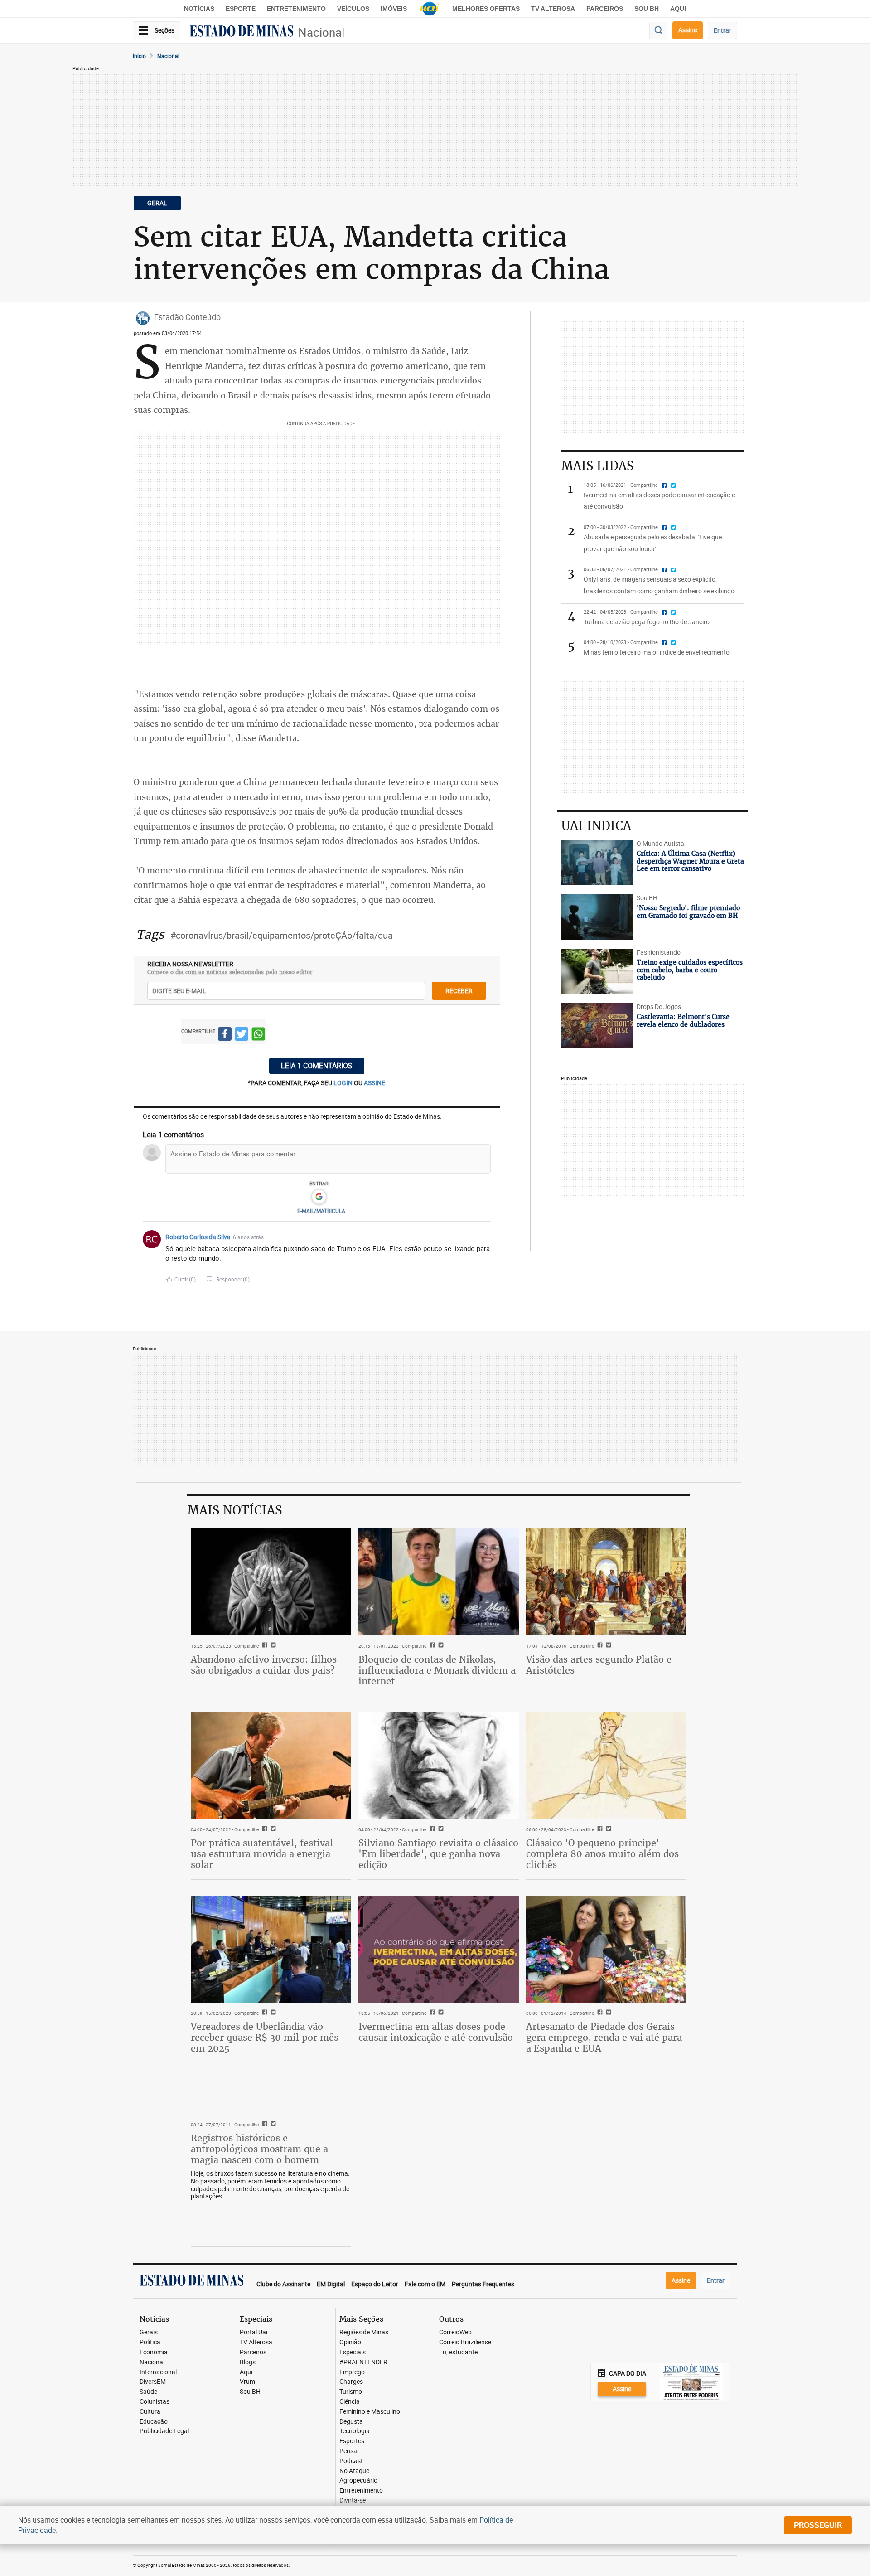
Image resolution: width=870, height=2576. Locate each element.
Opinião (350, 2342)
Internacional (158, 2372)
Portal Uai (254, 2332)
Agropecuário (358, 2481)
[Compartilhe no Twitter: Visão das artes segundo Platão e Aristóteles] (607, 1646)
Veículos (353, 9)
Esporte (241, 9)
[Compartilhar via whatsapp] (258, 1036)
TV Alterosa (553, 9)
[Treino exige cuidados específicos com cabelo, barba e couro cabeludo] (597, 971)
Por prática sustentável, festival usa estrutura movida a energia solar (262, 1854)
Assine (688, 30)
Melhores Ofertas (486, 9)
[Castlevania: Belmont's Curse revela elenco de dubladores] (597, 1026)
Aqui (246, 2372)
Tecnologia (355, 2431)
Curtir (185, 1279)
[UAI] (430, 9)
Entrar (723, 30)
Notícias (199, 9)
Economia (154, 2352)
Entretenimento (296, 9)
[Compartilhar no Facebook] (225, 1036)
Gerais (149, 2332)
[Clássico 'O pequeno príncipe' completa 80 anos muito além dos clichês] (606, 1766)
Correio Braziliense (465, 2342)
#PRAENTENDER (363, 2362)
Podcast (351, 2461)
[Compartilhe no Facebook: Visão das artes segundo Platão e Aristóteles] (599, 1646)
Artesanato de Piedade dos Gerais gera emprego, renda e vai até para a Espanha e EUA (604, 2037)
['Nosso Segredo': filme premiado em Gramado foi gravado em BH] (597, 917)
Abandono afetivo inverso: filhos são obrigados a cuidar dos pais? (264, 1665)
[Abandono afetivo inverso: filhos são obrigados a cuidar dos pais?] (271, 1582)
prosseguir (818, 2525)
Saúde (148, 2392)
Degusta (351, 2422)
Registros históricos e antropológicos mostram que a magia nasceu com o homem (259, 2149)
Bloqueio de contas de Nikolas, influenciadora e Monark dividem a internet (437, 1670)
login (344, 1083)
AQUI (678, 9)
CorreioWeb (455, 2332)
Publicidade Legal (164, 2431)
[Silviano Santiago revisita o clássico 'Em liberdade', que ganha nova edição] (439, 1766)
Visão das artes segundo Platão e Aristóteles (599, 1665)
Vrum (247, 2382)
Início (139, 56)
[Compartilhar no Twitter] (242, 1036)
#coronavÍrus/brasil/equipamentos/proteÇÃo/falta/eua (282, 935)
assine (375, 1083)
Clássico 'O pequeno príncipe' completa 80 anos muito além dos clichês (602, 1854)
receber (459, 991)
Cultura (150, 2412)
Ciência (350, 2402)
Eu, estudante (458, 2352)
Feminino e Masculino (370, 2412)
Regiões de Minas (364, 2332)
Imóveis (394, 9)
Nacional (321, 32)
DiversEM (153, 2382)
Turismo (351, 2392)
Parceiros (605, 9)
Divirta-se (353, 2501)
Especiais (353, 2352)
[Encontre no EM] (658, 31)
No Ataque (354, 2471)
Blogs (248, 2362)
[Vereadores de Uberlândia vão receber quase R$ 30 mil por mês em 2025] (271, 1949)
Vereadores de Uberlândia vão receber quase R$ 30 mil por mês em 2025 (265, 2037)
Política (150, 2342)
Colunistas (155, 2402)
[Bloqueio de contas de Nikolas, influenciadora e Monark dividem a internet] (439, 1582)
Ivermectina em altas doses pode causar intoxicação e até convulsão (436, 2032)
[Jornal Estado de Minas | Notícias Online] (242, 32)
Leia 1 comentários (317, 1066)
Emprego (352, 2372)
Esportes (352, 2441)
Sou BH (647, 9)
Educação (154, 2422)
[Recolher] (485, 1237)
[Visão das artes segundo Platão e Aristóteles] (606, 1582)
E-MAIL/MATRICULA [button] (321, 1211)
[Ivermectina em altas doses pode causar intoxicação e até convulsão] (439, 1949)
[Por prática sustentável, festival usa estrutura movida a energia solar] (271, 1766)
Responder (233, 1279)
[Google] (319, 1197)
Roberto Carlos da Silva (198, 1237)
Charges (351, 2382)
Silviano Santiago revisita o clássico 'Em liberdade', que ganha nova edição (438, 1854)
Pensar (349, 2451)
